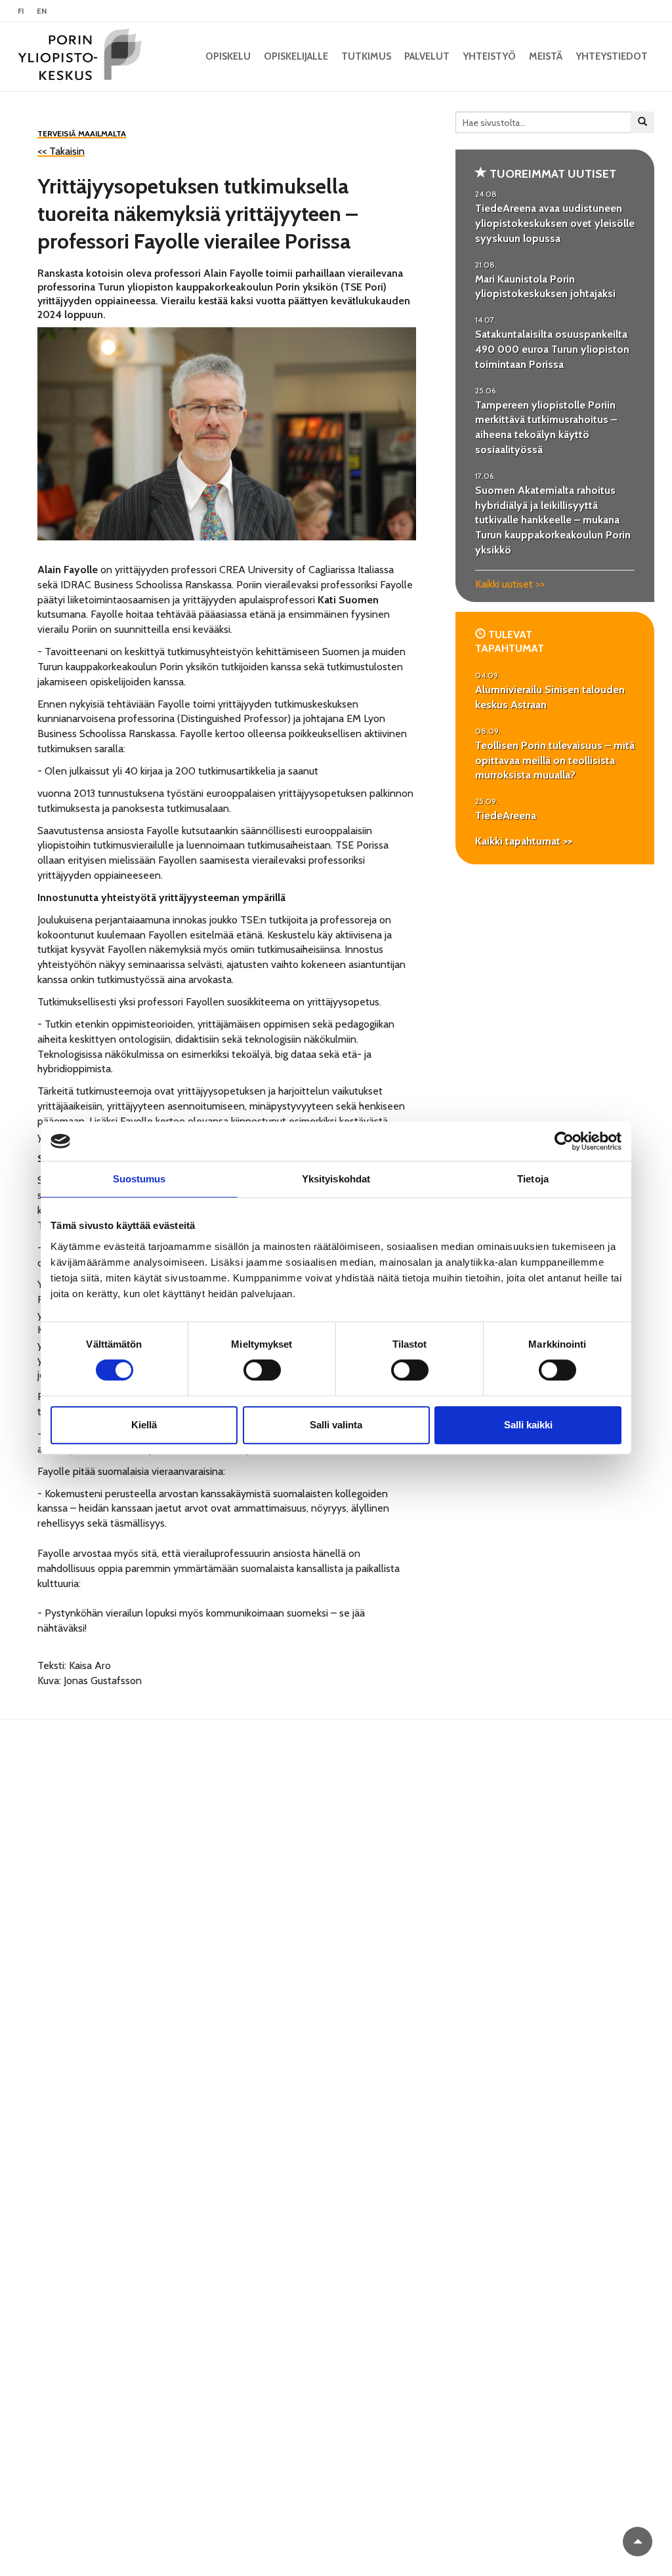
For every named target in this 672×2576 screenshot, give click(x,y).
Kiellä (144, 1425)
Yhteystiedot (612, 56)
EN (42, 11)
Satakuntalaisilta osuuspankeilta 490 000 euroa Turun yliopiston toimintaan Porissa (552, 349)
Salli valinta (336, 1425)
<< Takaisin (61, 151)
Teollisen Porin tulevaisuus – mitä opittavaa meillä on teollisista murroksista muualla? (555, 760)
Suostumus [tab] (139, 1179)
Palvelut (427, 56)
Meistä (546, 56)
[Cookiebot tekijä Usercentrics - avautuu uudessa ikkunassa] (564, 1141)
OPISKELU (228, 56)
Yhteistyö (489, 56)
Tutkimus (366, 56)
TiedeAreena (506, 815)
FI (21, 11)
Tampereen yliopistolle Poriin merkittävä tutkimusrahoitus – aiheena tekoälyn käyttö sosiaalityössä (546, 428)
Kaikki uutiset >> (510, 584)
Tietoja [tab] (533, 1179)
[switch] (262, 1370)
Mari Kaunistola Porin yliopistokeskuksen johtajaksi (545, 287)
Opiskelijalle (296, 56)
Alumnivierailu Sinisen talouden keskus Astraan (550, 697)
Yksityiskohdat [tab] (336, 1179)
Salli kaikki (528, 1425)
